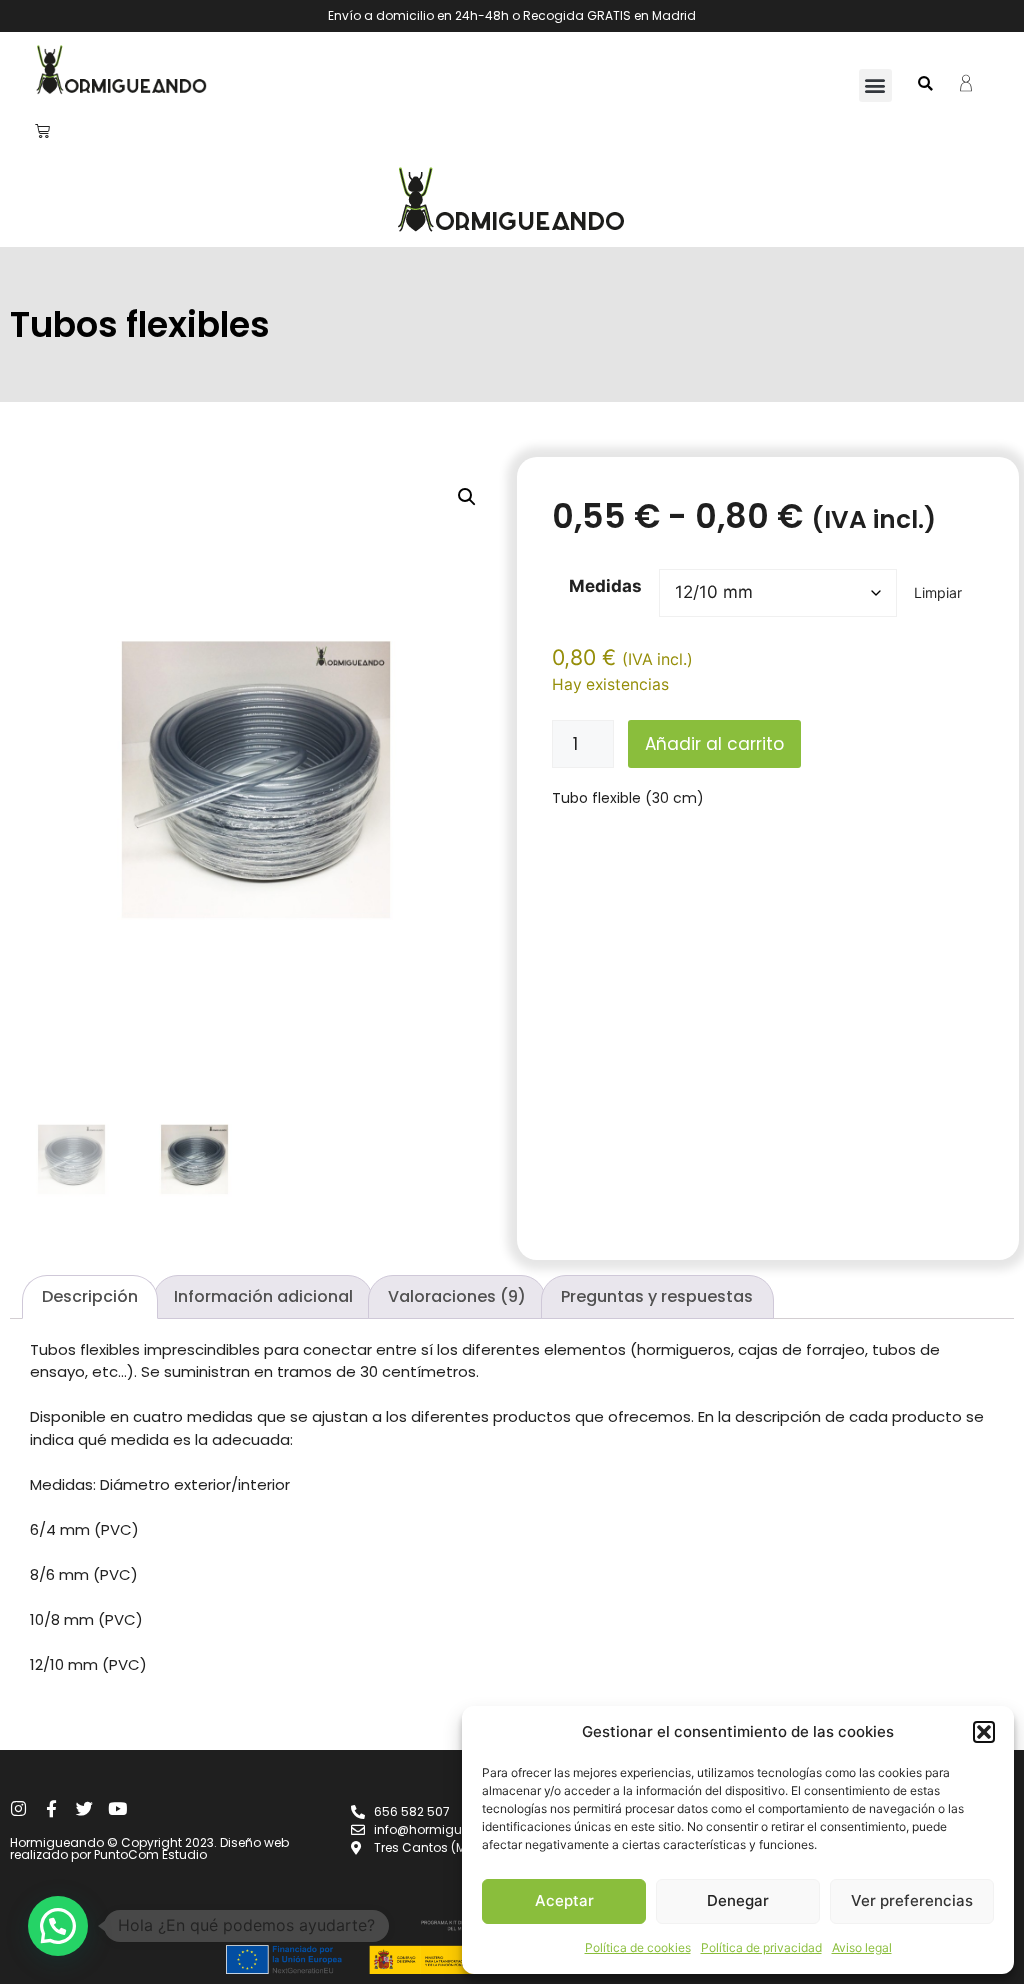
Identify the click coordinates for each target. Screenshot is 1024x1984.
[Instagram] (18, 1808)
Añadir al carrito (714, 744)
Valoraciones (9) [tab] (457, 1296)
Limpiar (938, 592)
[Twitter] (84, 1808)
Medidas (605, 586)
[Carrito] (42, 130)
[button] (984, 1732)
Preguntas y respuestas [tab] (657, 1296)
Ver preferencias (912, 1900)
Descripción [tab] (90, 1296)
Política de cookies (638, 1947)
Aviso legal (862, 1947)
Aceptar (564, 1900)
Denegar (738, 1900)
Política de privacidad (761, 1947)
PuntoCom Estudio (150, 1854)
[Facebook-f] (51, 1808)
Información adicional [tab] (263, 1296)
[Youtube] (117, 1808)
